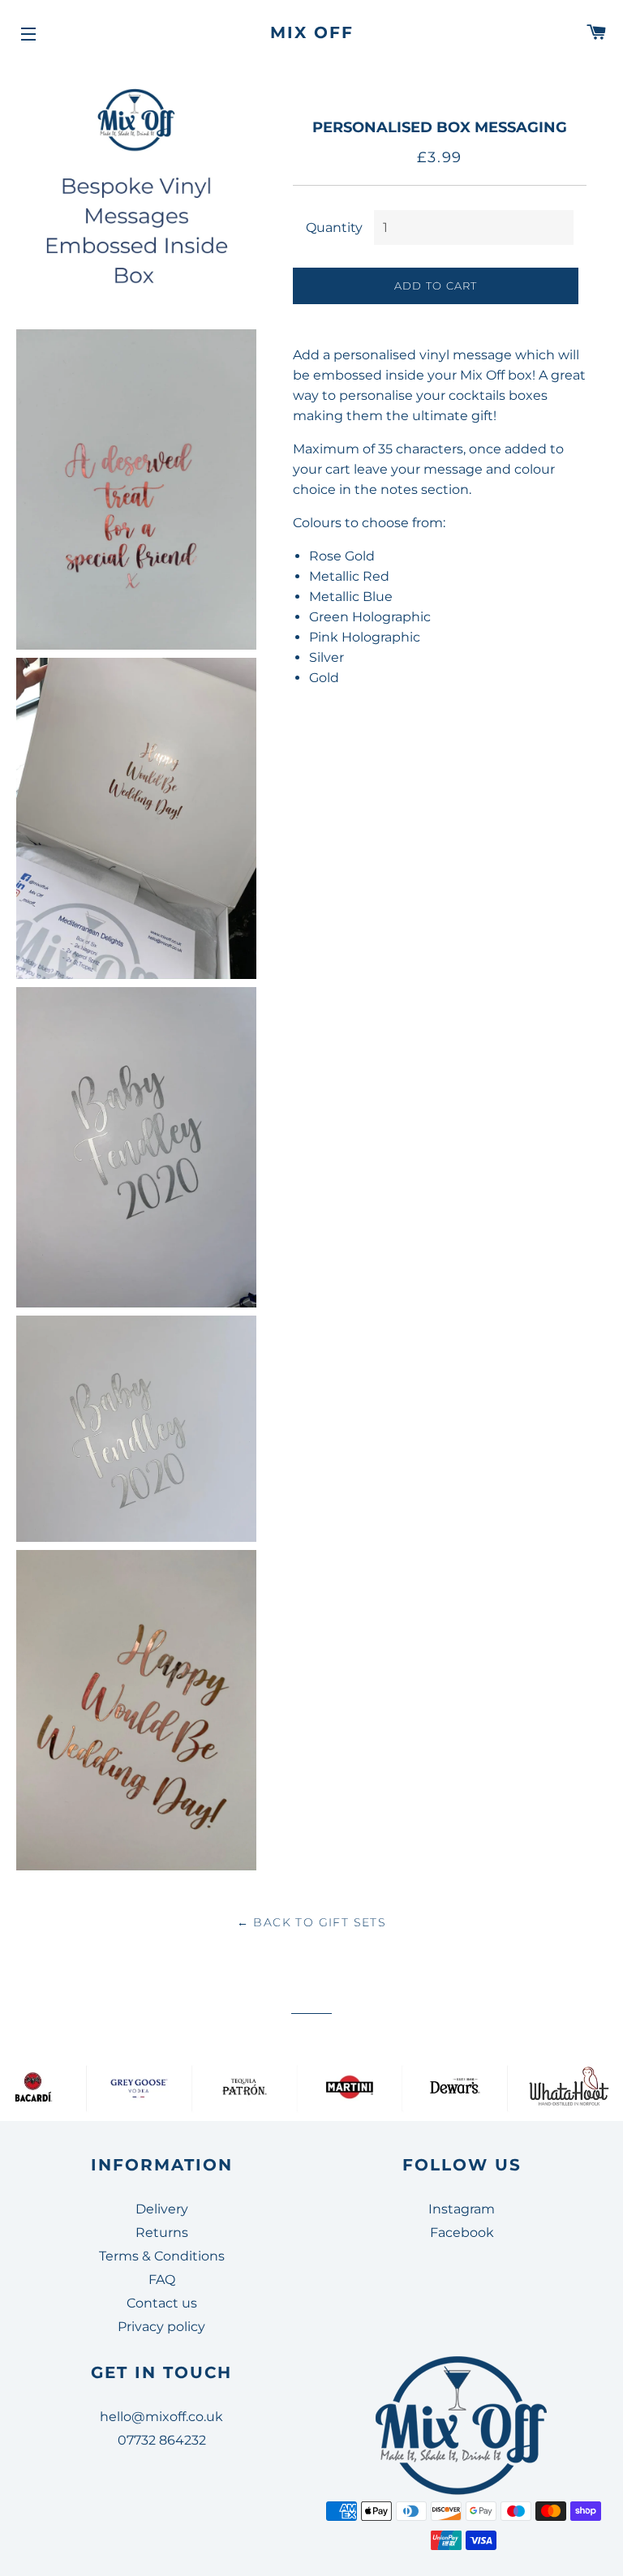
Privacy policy (161, 2327)
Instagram (462, 2209)
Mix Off (312, 32)
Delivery (162, 2209)
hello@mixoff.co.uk (161, 2417)
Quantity (334, 228)
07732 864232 (162, 2440)
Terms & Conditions (162, 2256)
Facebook (462, 2233)
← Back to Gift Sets (312, 1922)
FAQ (162, 2280)
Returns (162, 2233)
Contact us (162, 2303)
